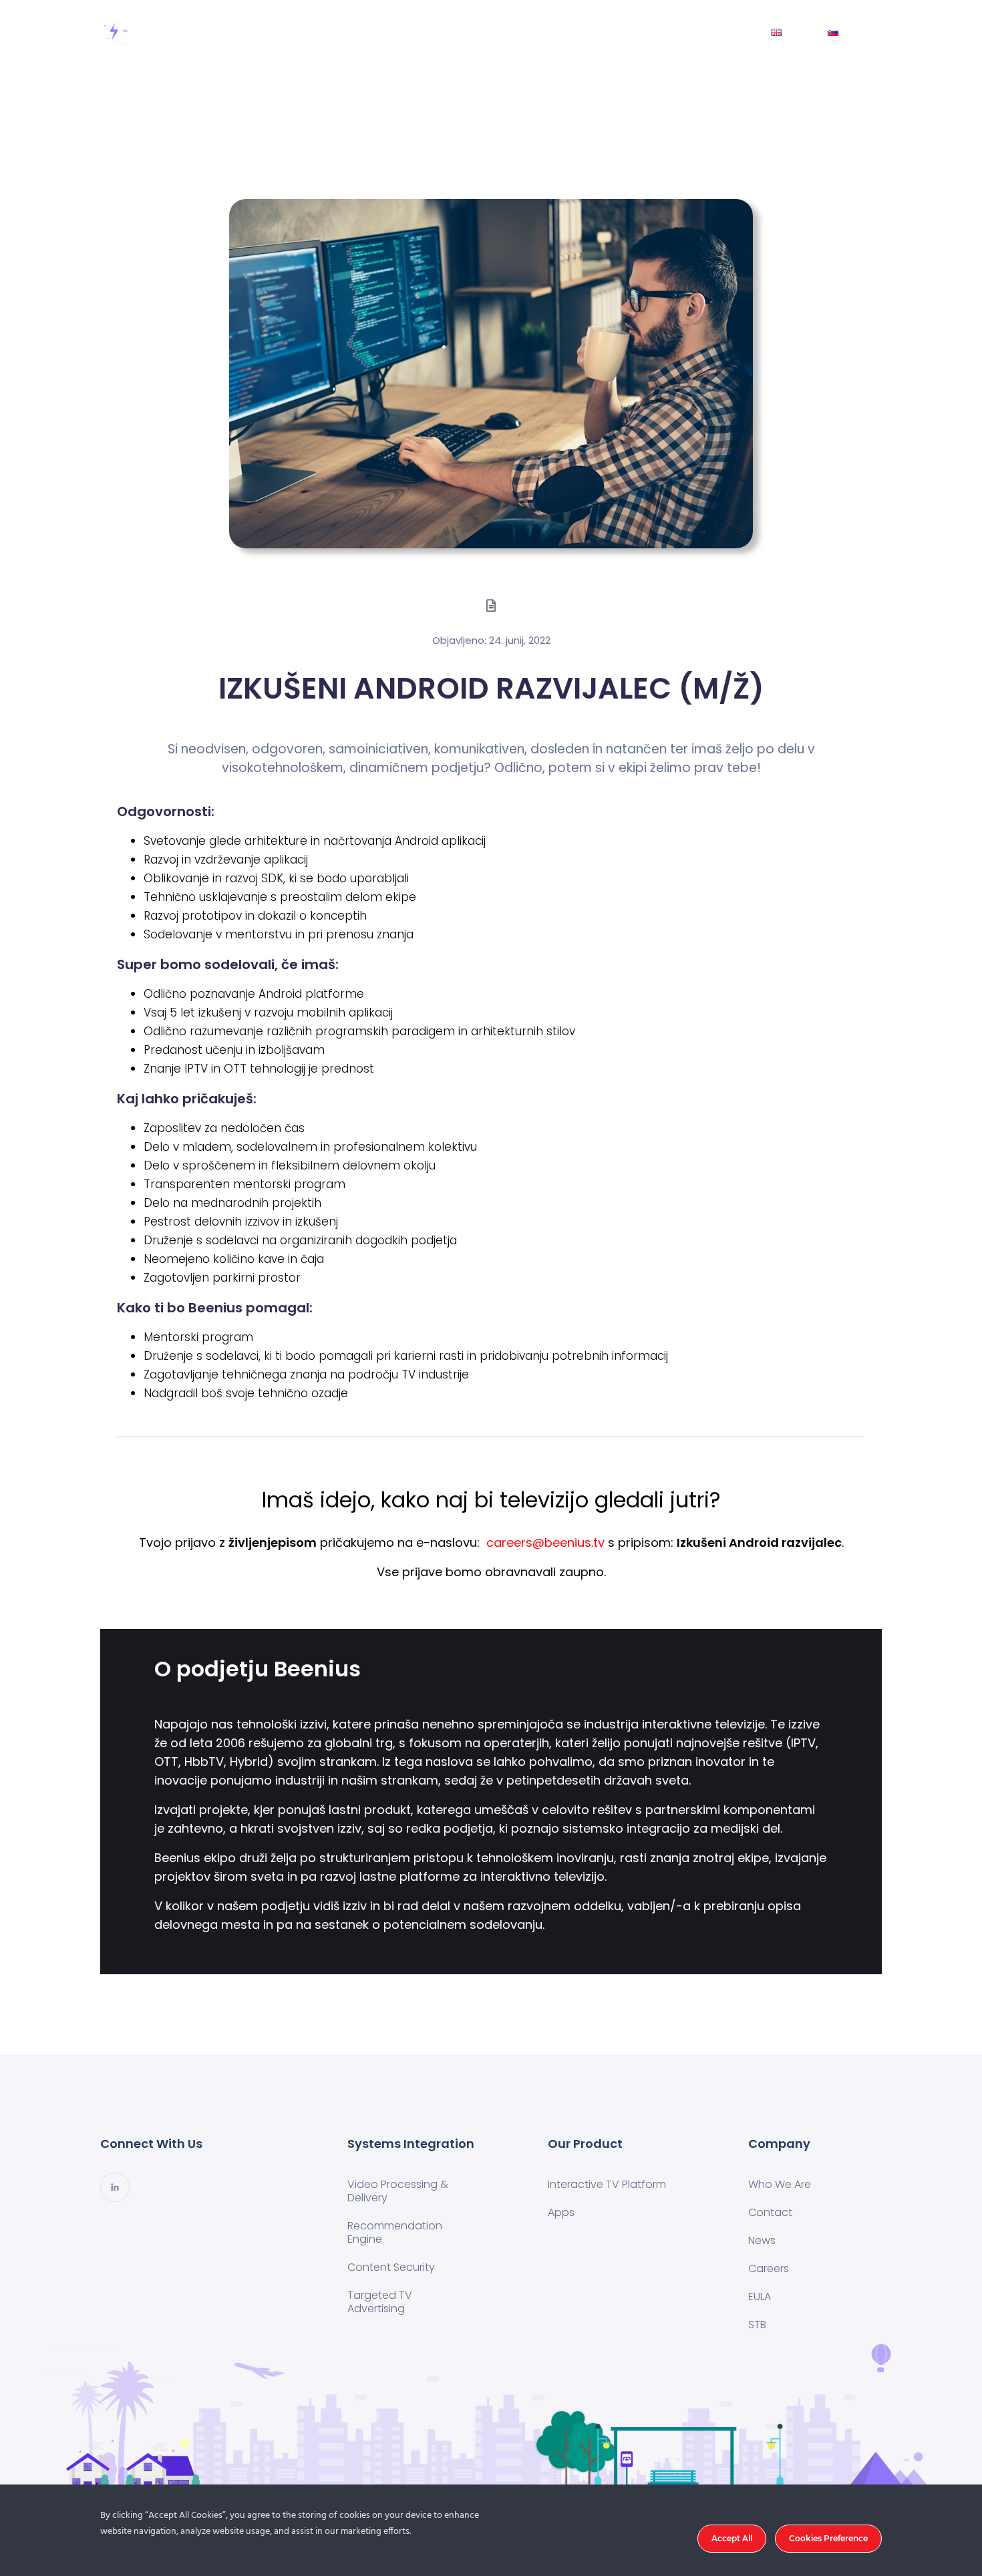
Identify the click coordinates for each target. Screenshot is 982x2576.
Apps (561, 2212)
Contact (661, 32)
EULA (760, 2296)
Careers (769, 2268)
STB (757, 2325)
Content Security (391, 2267)
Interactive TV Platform (607, 2184)
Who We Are (579, 32)
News (727, 32)
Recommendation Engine (395, 2232)
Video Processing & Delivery (398, 2191)
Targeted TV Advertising (380, 2302)
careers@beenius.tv (545, 1542)
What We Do (412, 32)
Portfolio (496, 32)
